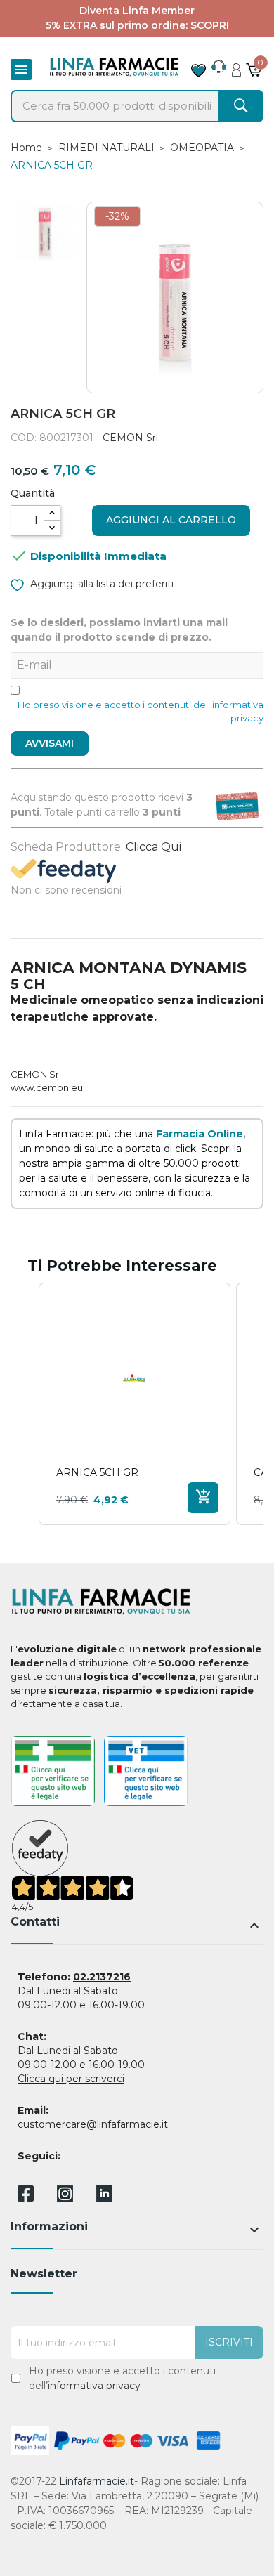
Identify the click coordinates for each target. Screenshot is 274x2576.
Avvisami (50, 743)
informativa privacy (94, 2386)
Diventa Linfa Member (137, 11)
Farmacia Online (200, 1134)
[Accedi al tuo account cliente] (236, 66)
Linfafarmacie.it (97, 2481)
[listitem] (135, 1404)
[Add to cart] (203, 1498)
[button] (25, 1404)
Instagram (65, 2198)
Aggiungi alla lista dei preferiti (100, 584)
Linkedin (104, 2198)
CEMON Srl (130, 438)
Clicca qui (154, 847)
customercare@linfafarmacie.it (93, 2124)
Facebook (26, 2196)
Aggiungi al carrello (171, 520)
